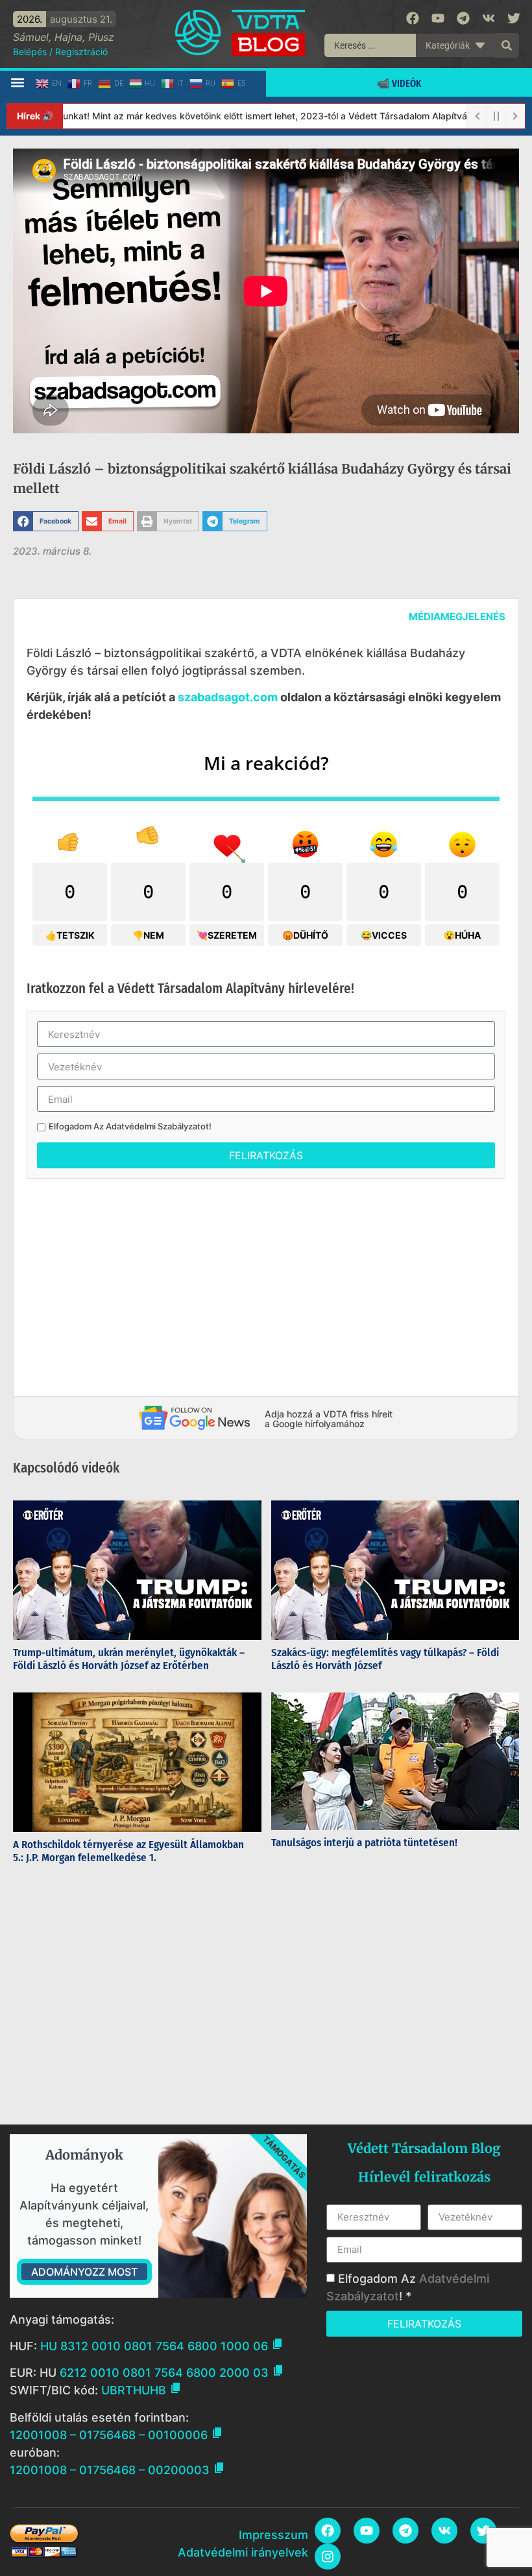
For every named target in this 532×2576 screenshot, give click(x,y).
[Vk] (489, 18)
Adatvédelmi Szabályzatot (157, 1126)
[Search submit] (507, 45)
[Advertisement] (266, 1282)
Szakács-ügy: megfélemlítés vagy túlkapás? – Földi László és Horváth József (385, 1659)
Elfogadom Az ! (130, 1126)
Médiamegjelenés (457, 617)
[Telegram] (463, 18)
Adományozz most (84, 2272)
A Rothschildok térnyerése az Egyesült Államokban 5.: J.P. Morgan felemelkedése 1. (128, 1851)
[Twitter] (514, 18)
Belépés (30, 52)
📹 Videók (399, 83)
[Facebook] (413, 18)
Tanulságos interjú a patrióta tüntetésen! (366, 1843)
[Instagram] (328, 2557)
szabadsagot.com (228, 697)
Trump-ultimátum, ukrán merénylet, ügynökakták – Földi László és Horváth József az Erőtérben (129, 1659)
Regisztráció (81, 52)
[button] (17, 83)
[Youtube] (438, 18)
